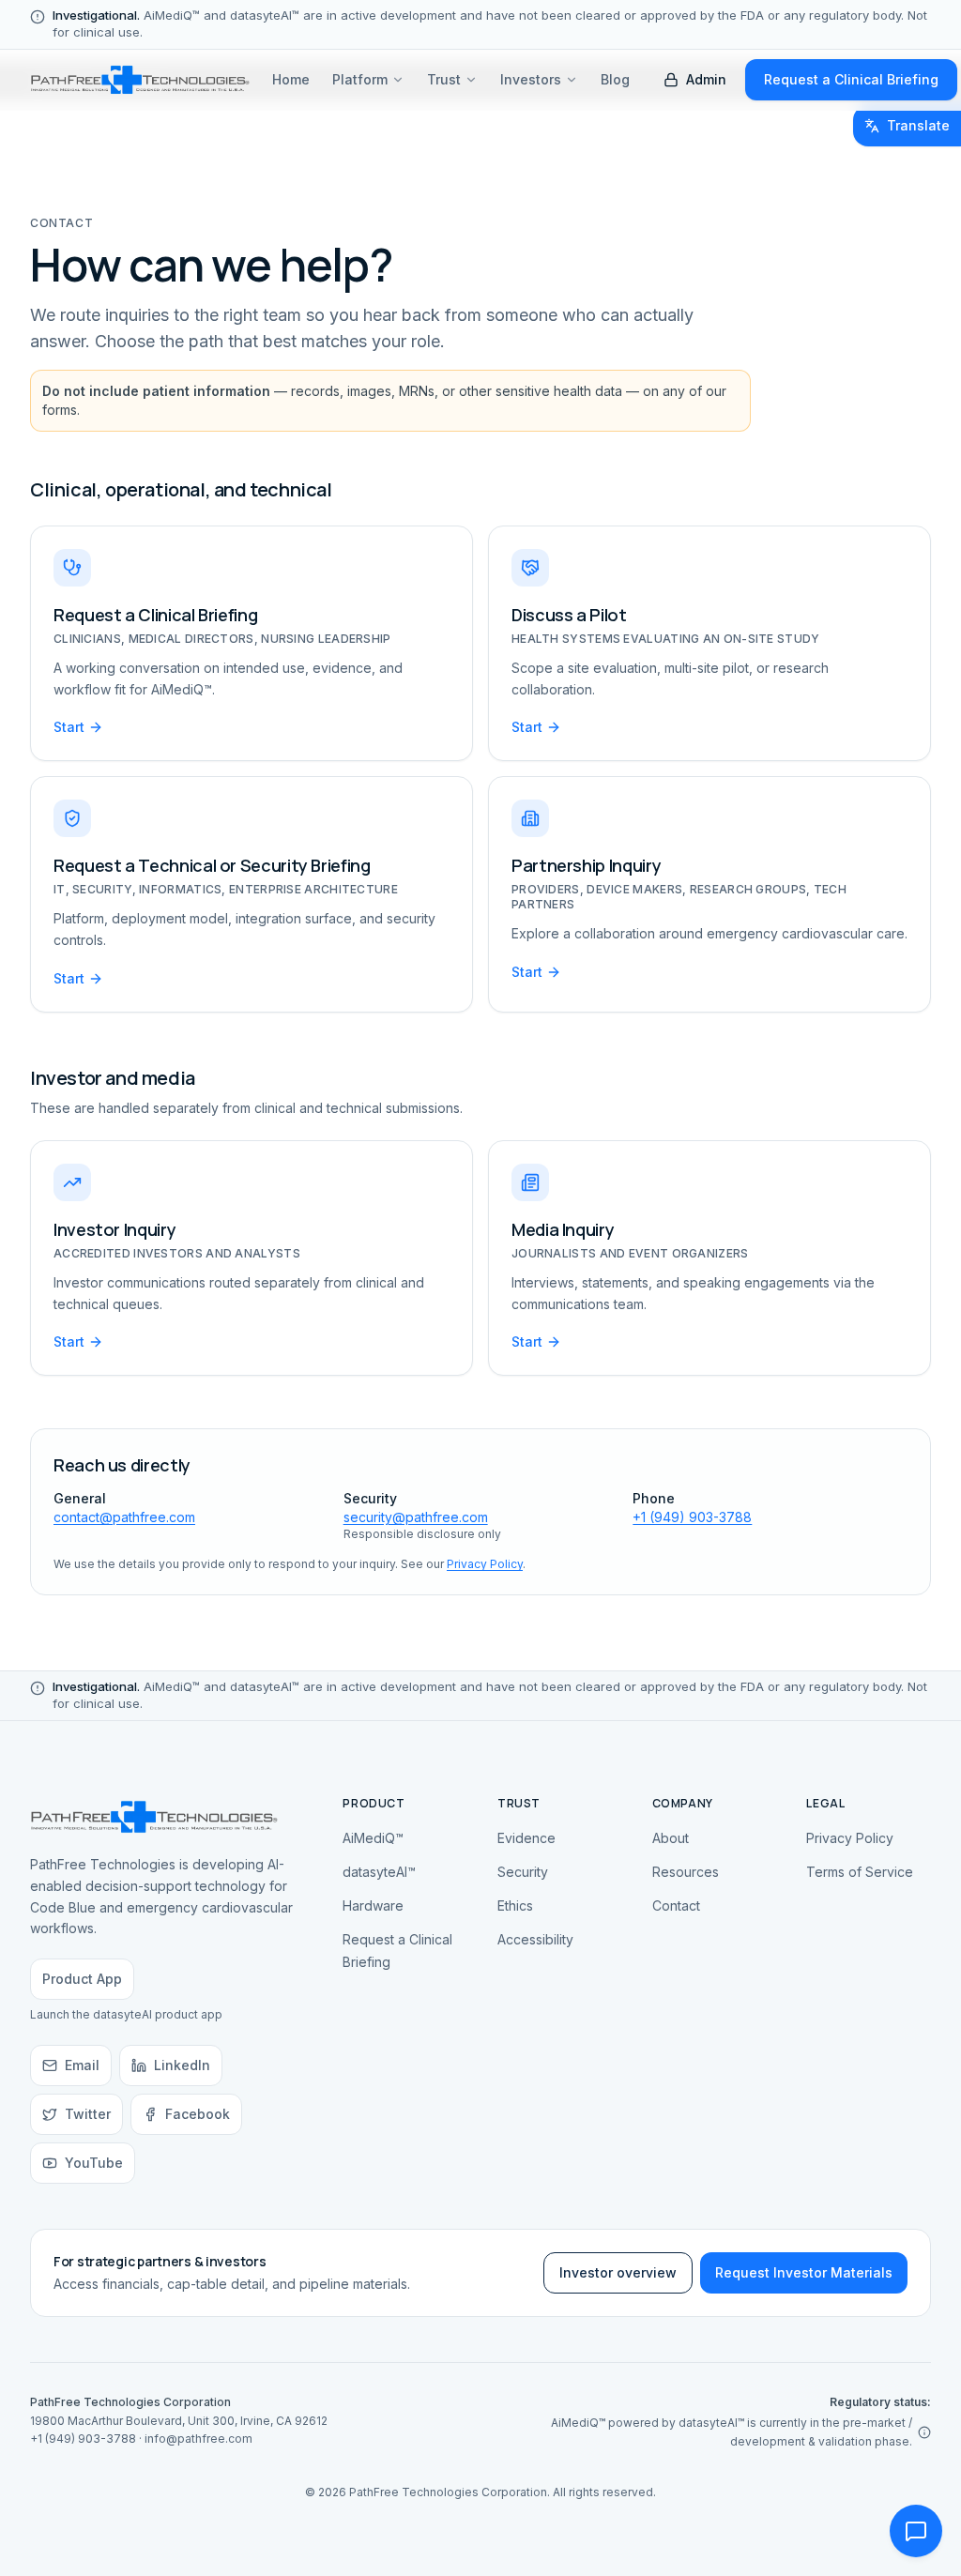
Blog (615, 79)
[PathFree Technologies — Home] (140, 80)
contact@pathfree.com (124, 1517)
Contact (676, 1905)
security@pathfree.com (416, 1517)
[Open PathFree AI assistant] (916, 2531)
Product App (82, 1979)
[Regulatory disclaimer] (924, 2432)
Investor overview (618, 2272)
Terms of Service (860, 1872)
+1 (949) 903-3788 (692, 1517)
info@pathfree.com (198, 2439)
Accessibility (535, 1939)
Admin (706, 79)
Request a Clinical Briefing (851, 79)
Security (523, 1872)
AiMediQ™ (373, 1838)
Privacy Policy (485, 1564)
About (671, 1838)
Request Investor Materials (804, 2272)
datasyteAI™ (379, 1872)
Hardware (373, 1905)
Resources (686, 1872)
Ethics (515, 1905)
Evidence (526, 1838)
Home (291, 79)
